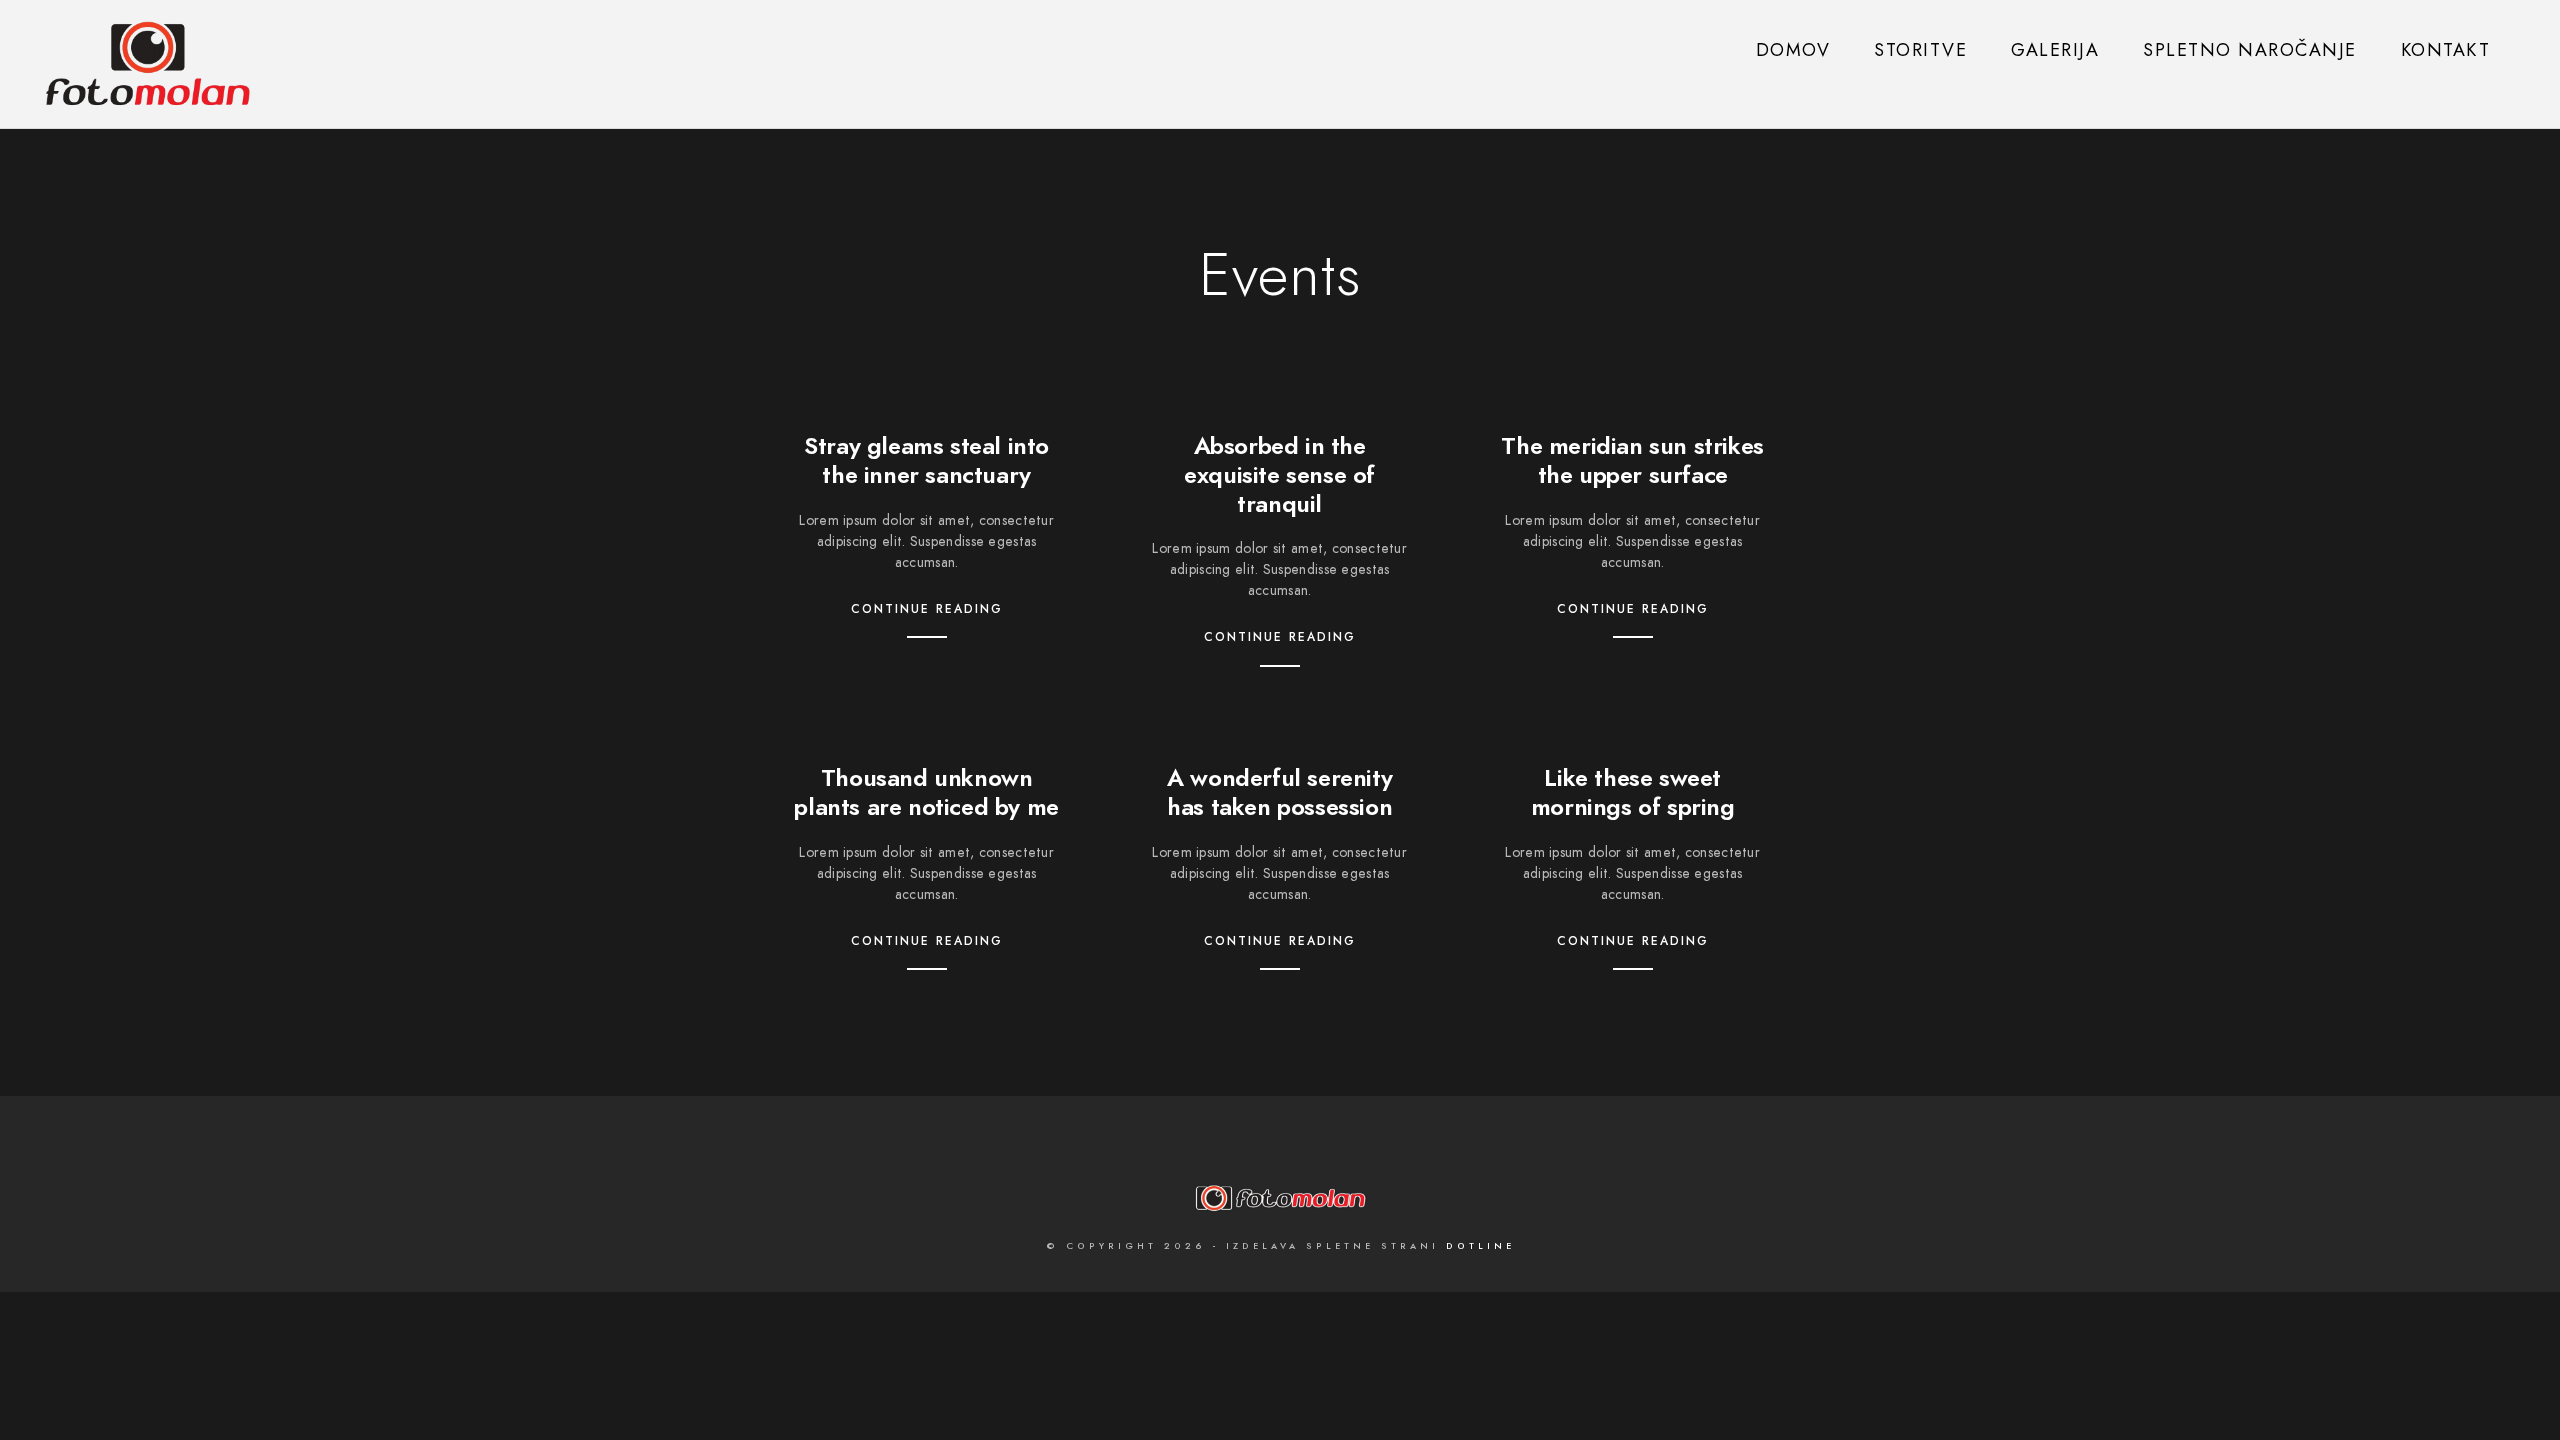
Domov (1793, 49)
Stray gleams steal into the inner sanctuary (926, 460)
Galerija (2055, 49)
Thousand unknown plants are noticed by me (926, 792)
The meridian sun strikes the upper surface (1632, 460)
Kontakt (2446, 49)
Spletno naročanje (2250, 49)
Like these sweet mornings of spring (1633, 792)
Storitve (1920, 49)
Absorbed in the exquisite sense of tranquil (1279, 474)
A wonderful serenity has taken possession (1279, 792)
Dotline (1480, 1246)
